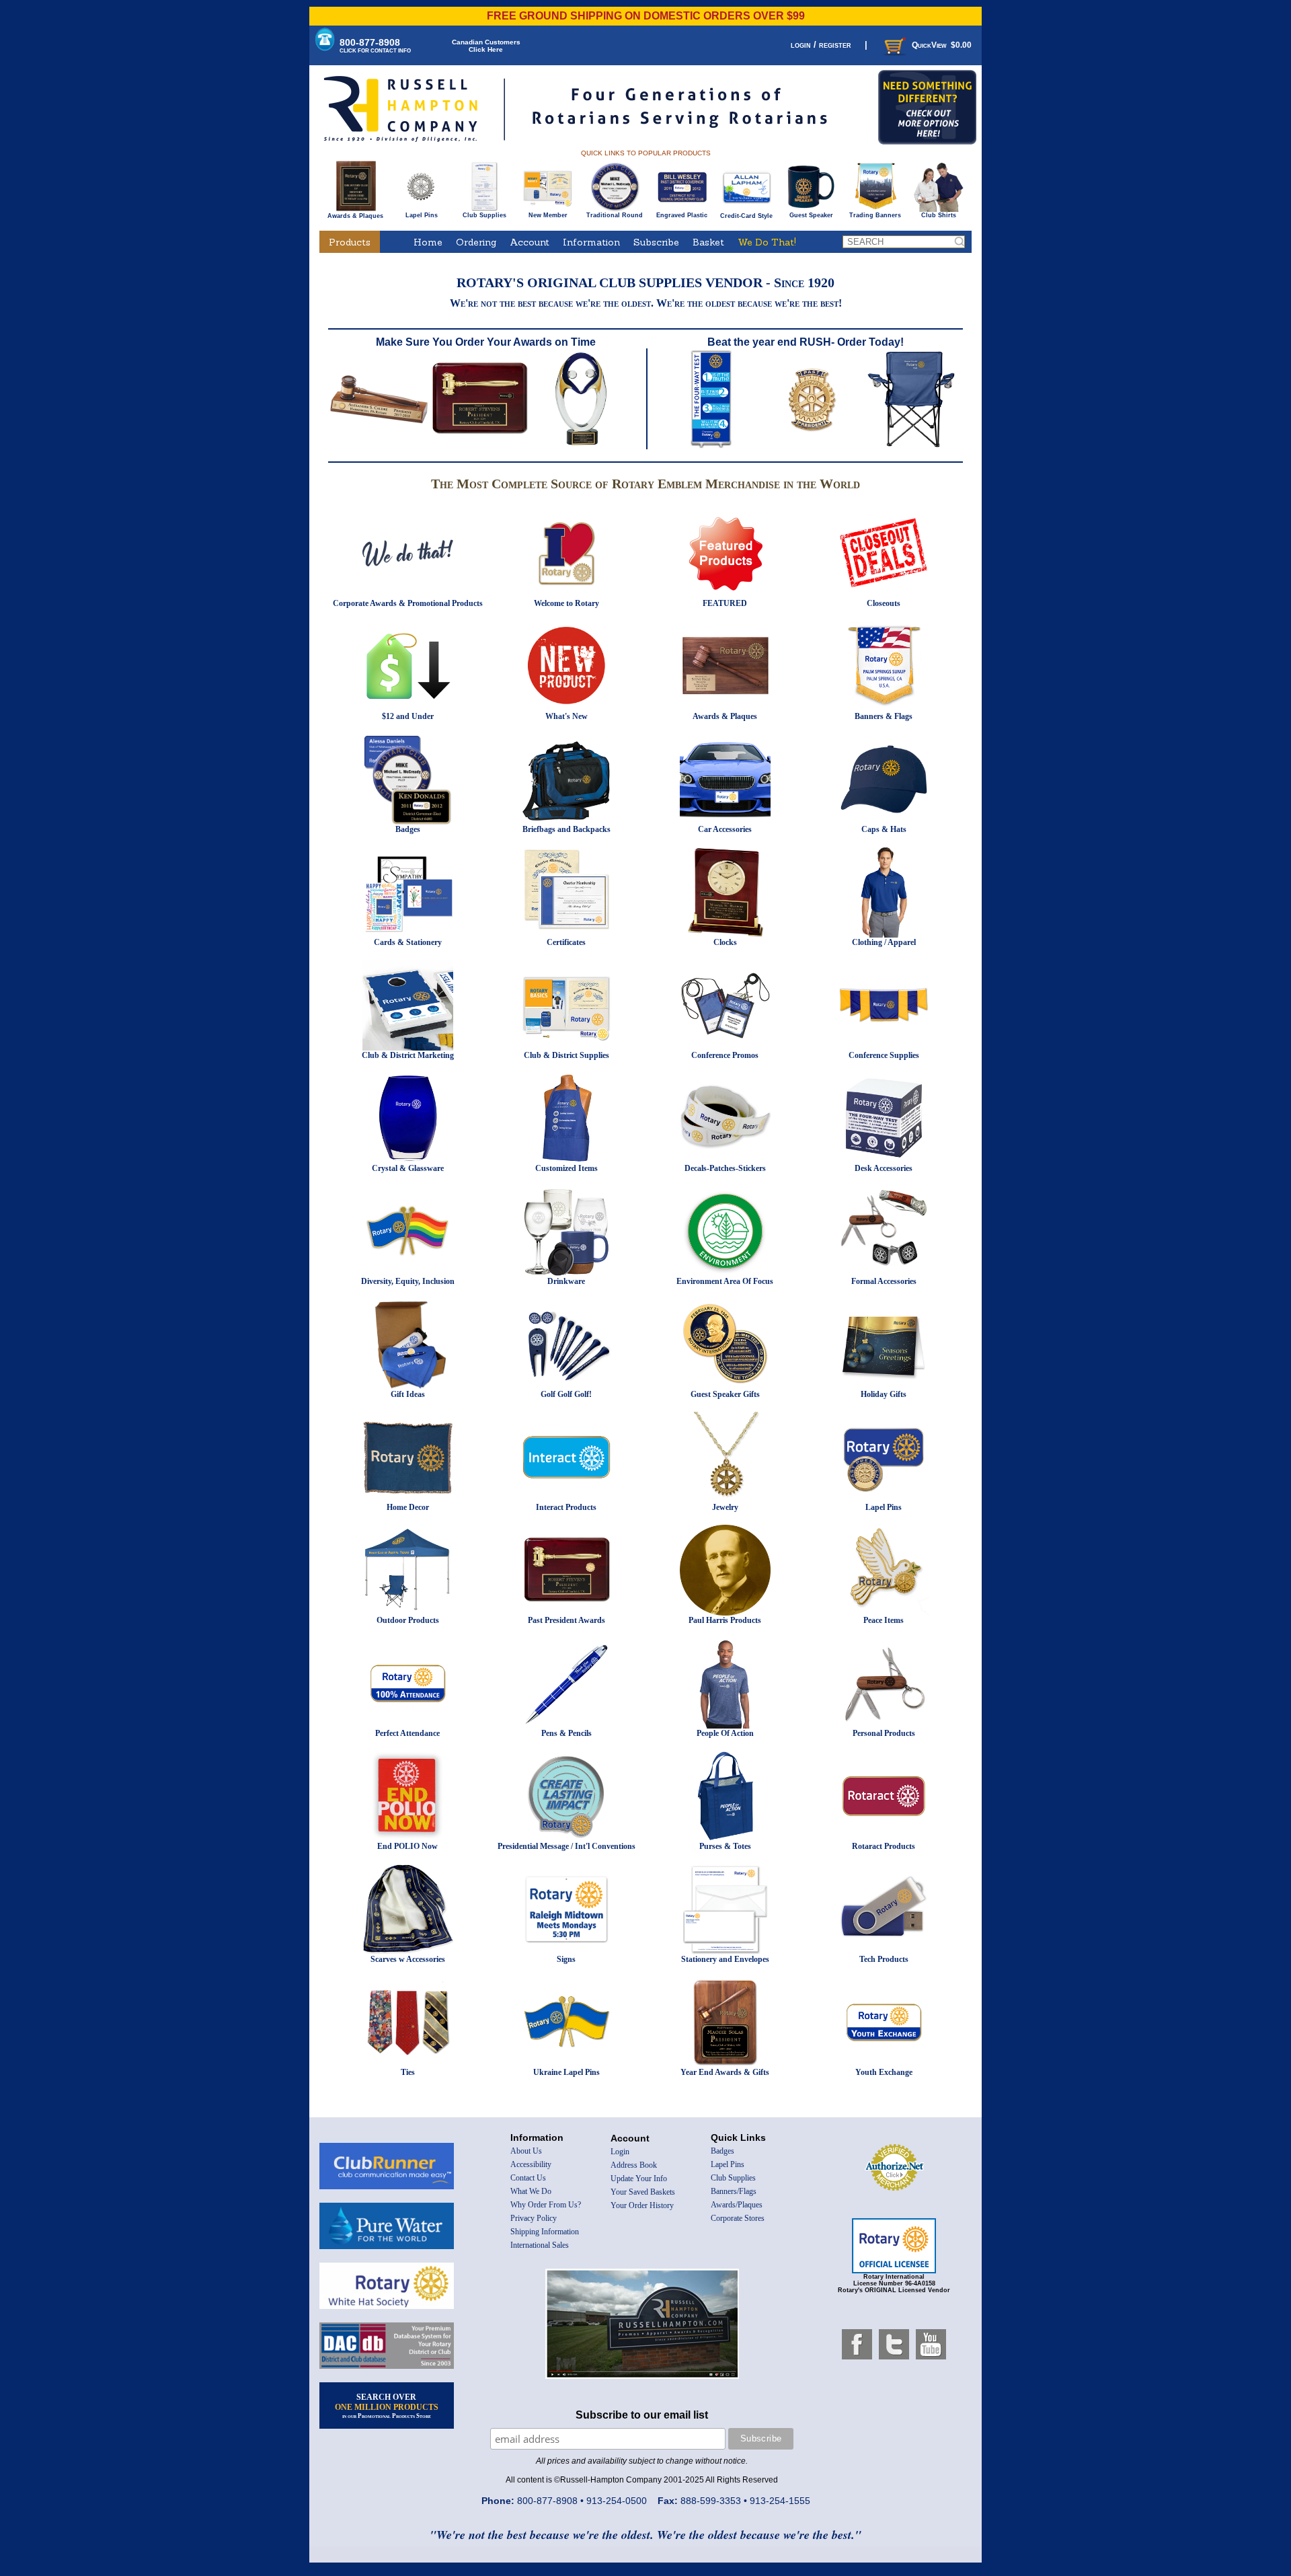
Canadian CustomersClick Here (486, 46)
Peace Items (884, 1620)
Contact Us (528, 2178)
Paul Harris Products (725, 1620)
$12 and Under (408, 716)
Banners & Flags (884, 716)
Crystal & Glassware (408, 1168)
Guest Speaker (811, 215)
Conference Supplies (884, 1055)
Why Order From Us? (546, 2205)
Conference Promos (725, 1055)
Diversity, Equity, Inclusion (408, 1281)
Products (350, 242)
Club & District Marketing (408, 1055)
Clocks (725, 942)
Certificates (566, 942)
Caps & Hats (884, 829)
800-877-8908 (375, 45)
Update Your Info (639, 2179)
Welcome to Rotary (566, 603)
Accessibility (531, 2164)
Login (620, 2152)
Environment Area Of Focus (725, 1281)
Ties (408, 2072)
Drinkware (566, 1281)
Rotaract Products (884, 1846)
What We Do (531, 2191)
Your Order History (642, 2205)
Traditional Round (615, 215)
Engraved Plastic (682, 215)
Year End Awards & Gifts (725, 2072)
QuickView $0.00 (942, 45)
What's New (566, 716)
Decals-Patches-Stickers (725, 1168)
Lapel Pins (422, 215)
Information (591, 242)
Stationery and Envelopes (725, 1959)
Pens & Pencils (566, 1733)
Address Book (634, 2165)
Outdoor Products (408, 1620)
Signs (566, 1959)
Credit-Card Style (746, 216)
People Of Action (725, 1733)
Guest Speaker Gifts (725, 1394)
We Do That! (767, 242)
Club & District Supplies (566, 1055)
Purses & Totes (725, 1846)
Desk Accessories (884, 1168)
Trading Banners (875, 215)
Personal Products (884, 1733)
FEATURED (725, 603)
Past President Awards (566, 1620)
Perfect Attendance (407, 1733)
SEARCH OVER (387, 2406)
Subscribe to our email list (642, 2415)
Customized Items (566, 1168)
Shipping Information (545, 2232)
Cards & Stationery (408, 942)
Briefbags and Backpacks (566, 829)
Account (530, 242)
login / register (821, 45)
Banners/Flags (734, 2191)
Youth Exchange (884, 2072)
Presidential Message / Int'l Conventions (566, 1846)
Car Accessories (725, 829)
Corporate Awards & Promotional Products (408, 603)
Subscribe (656, 242)
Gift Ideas (408, 1394)
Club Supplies (484, 215)
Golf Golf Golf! (566, 1394)
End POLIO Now (407, 1846)
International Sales (540, 2245)
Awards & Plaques (355, 216)
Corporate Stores (738, 2218)
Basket (708, 242)
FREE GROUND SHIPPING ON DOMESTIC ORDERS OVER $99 (646, 16)
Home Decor (408, 1507)
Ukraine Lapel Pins (566, 2072)
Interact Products (566, 1507)
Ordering (476, 242)
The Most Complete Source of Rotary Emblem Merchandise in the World (645, 484)
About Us (526, 2151)
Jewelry (725, 1507)
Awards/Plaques (737, 2205)
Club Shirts (939, 215)
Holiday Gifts (884, 1394)
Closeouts (884, 603)
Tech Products (884, 1959)
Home (428, 242)
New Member (548, 215)
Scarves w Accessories (408, 1959)
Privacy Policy (534, 2218)
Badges (408, 829)
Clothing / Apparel (884, 942)
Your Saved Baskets (643, 2192)
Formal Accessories (884, 1281)
